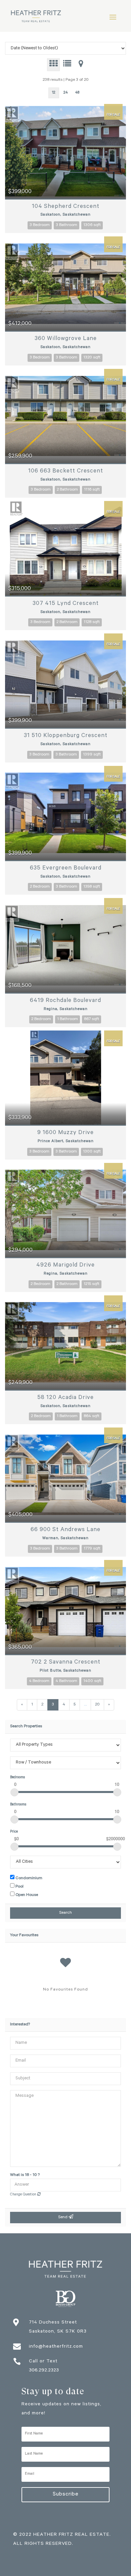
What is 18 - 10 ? (25, 2175)
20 (97, 1705)
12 (54, 93)
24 (66, 93)
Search (65, 1913)
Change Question (24, 2195)
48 (77, 93)
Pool (19, 1887)
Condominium (28, 1879)
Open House (26, 1895)
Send (63, 2218)
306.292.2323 (44, 2371)
